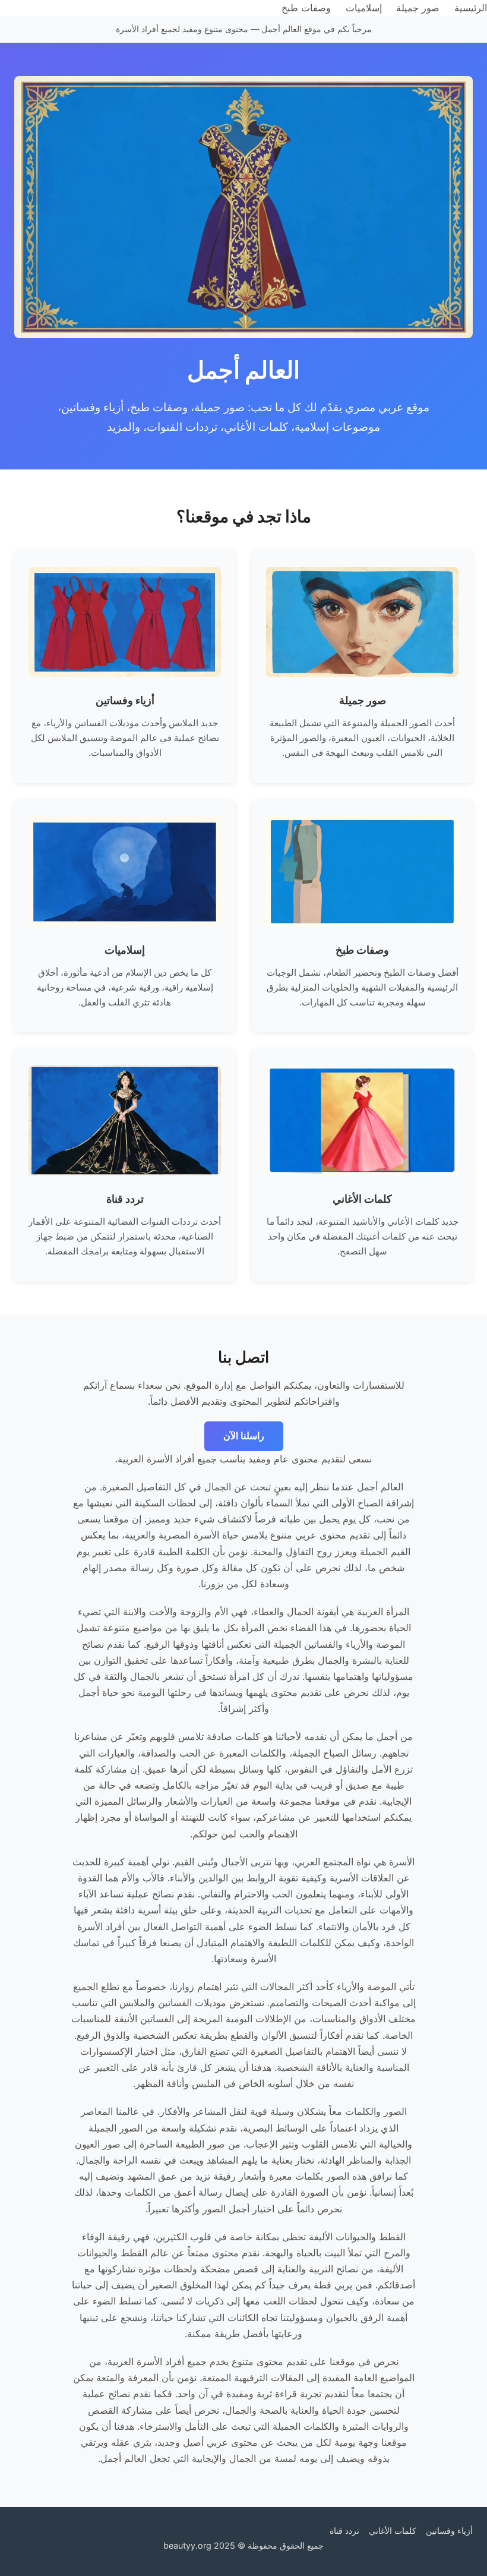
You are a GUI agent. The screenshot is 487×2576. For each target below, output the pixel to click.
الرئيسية (471, 8)
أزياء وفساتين (449, 2531)
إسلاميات (364, 8)
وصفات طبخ (306, 8)
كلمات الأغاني (393, 2531)
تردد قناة (344, 2531)
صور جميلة (418, 8)
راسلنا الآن (244, 1436)
